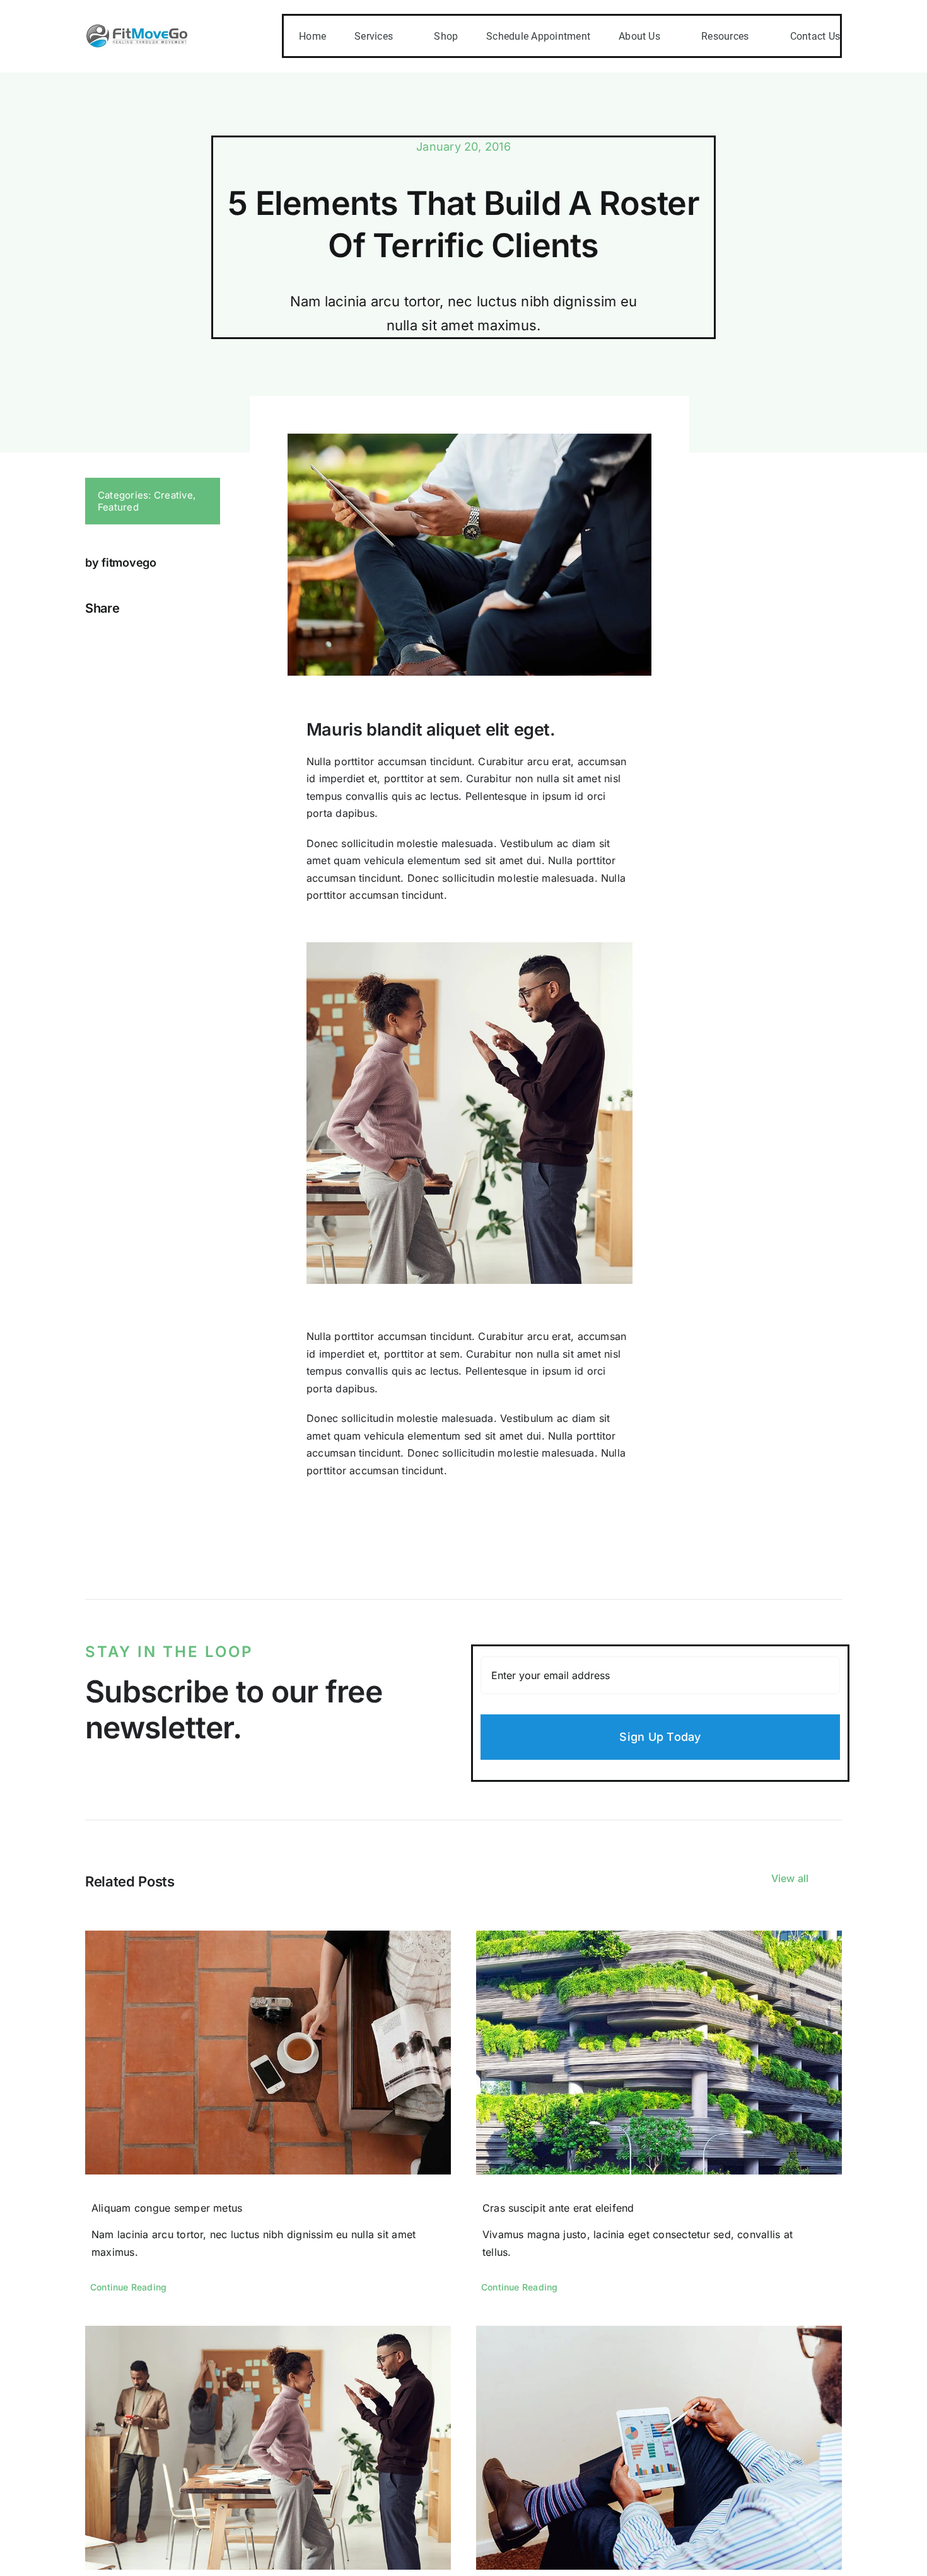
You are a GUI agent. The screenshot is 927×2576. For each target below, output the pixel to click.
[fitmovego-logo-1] (137, 28)
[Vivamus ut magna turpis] (268, 2448)
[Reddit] (127, 637)
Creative (173, 495)
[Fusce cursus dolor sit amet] (659, 2448)
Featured (118, 507)
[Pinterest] (147, 637)
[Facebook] (86, 637)
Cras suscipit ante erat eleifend (558, 2208)
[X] (106, 637)
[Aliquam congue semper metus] (268, 2053)
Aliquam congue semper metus (167, 2208)
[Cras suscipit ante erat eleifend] (659, 2053)
